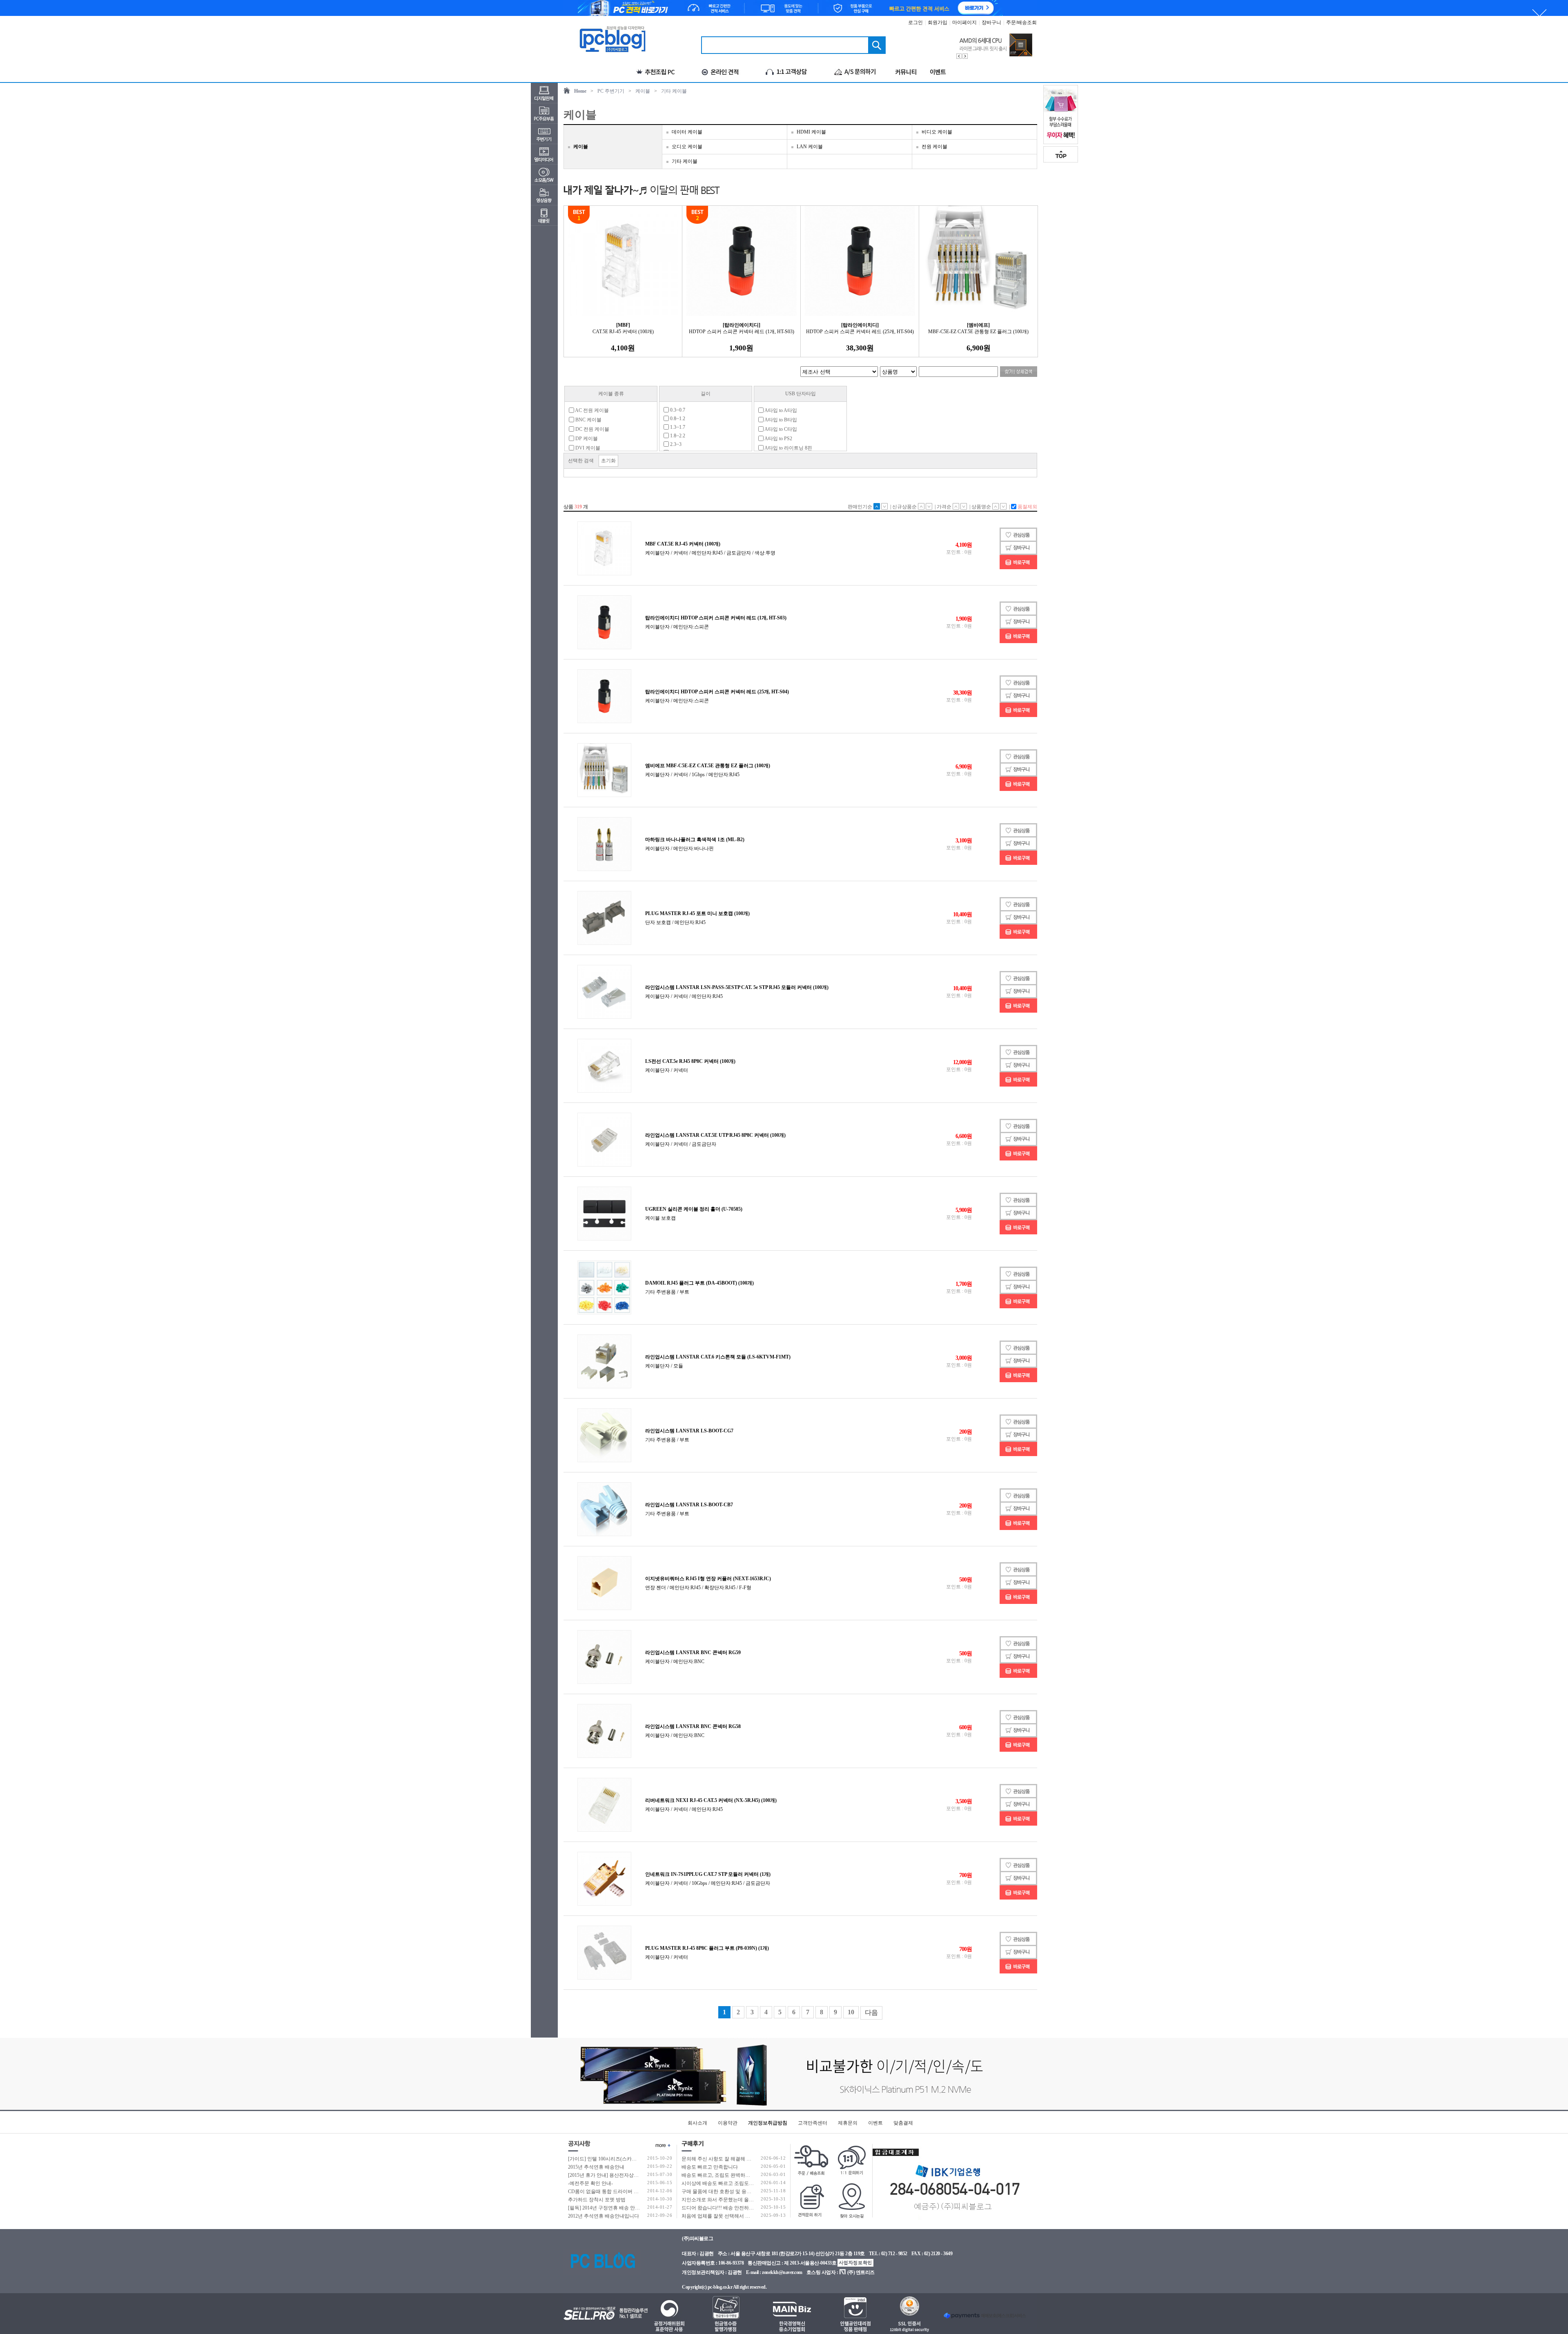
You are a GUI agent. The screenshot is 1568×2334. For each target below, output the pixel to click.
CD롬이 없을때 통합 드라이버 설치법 (608, 2191)
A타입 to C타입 (780, 429)
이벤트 (875, 2123)
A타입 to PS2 (778, 439)
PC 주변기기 (611, 91)
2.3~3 (675, 444)
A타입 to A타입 (780, 410)
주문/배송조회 (1021, 22)
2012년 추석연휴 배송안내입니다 (604, 2216)
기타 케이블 (674, 91)
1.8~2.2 (677, 436)
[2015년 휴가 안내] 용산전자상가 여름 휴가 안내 (620, 2175)
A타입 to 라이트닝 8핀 (788, 448)
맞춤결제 (903, 2123)
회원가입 (938, 22)
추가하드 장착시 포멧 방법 (597, 2200)
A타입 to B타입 (780, 420)
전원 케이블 (934, 147)
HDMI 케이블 (811, 132)
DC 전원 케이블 (592, 429)
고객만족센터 (813, 2123)
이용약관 (728, 2123)
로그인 (915, 22)
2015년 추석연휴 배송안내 (596, 2167)
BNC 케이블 (588, 420)
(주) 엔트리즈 (861, 2272)
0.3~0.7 (677, 410)
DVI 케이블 (587, 448)
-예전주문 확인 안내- (590, 2183)
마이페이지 (964, 22)
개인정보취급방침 (768, 2123)
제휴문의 (848, 2123)
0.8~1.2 (677, 419)
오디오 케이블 (687, 147)
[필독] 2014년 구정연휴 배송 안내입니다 (611, 2208)
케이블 (643, 91)
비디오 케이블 (937, 132)
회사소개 (697, 2123)
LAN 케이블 (810, 147)
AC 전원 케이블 (591, 410)
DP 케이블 (586, 439)
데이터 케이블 (687, 132)
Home (580, 91)
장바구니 (991, 22)
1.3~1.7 (677, 427)
